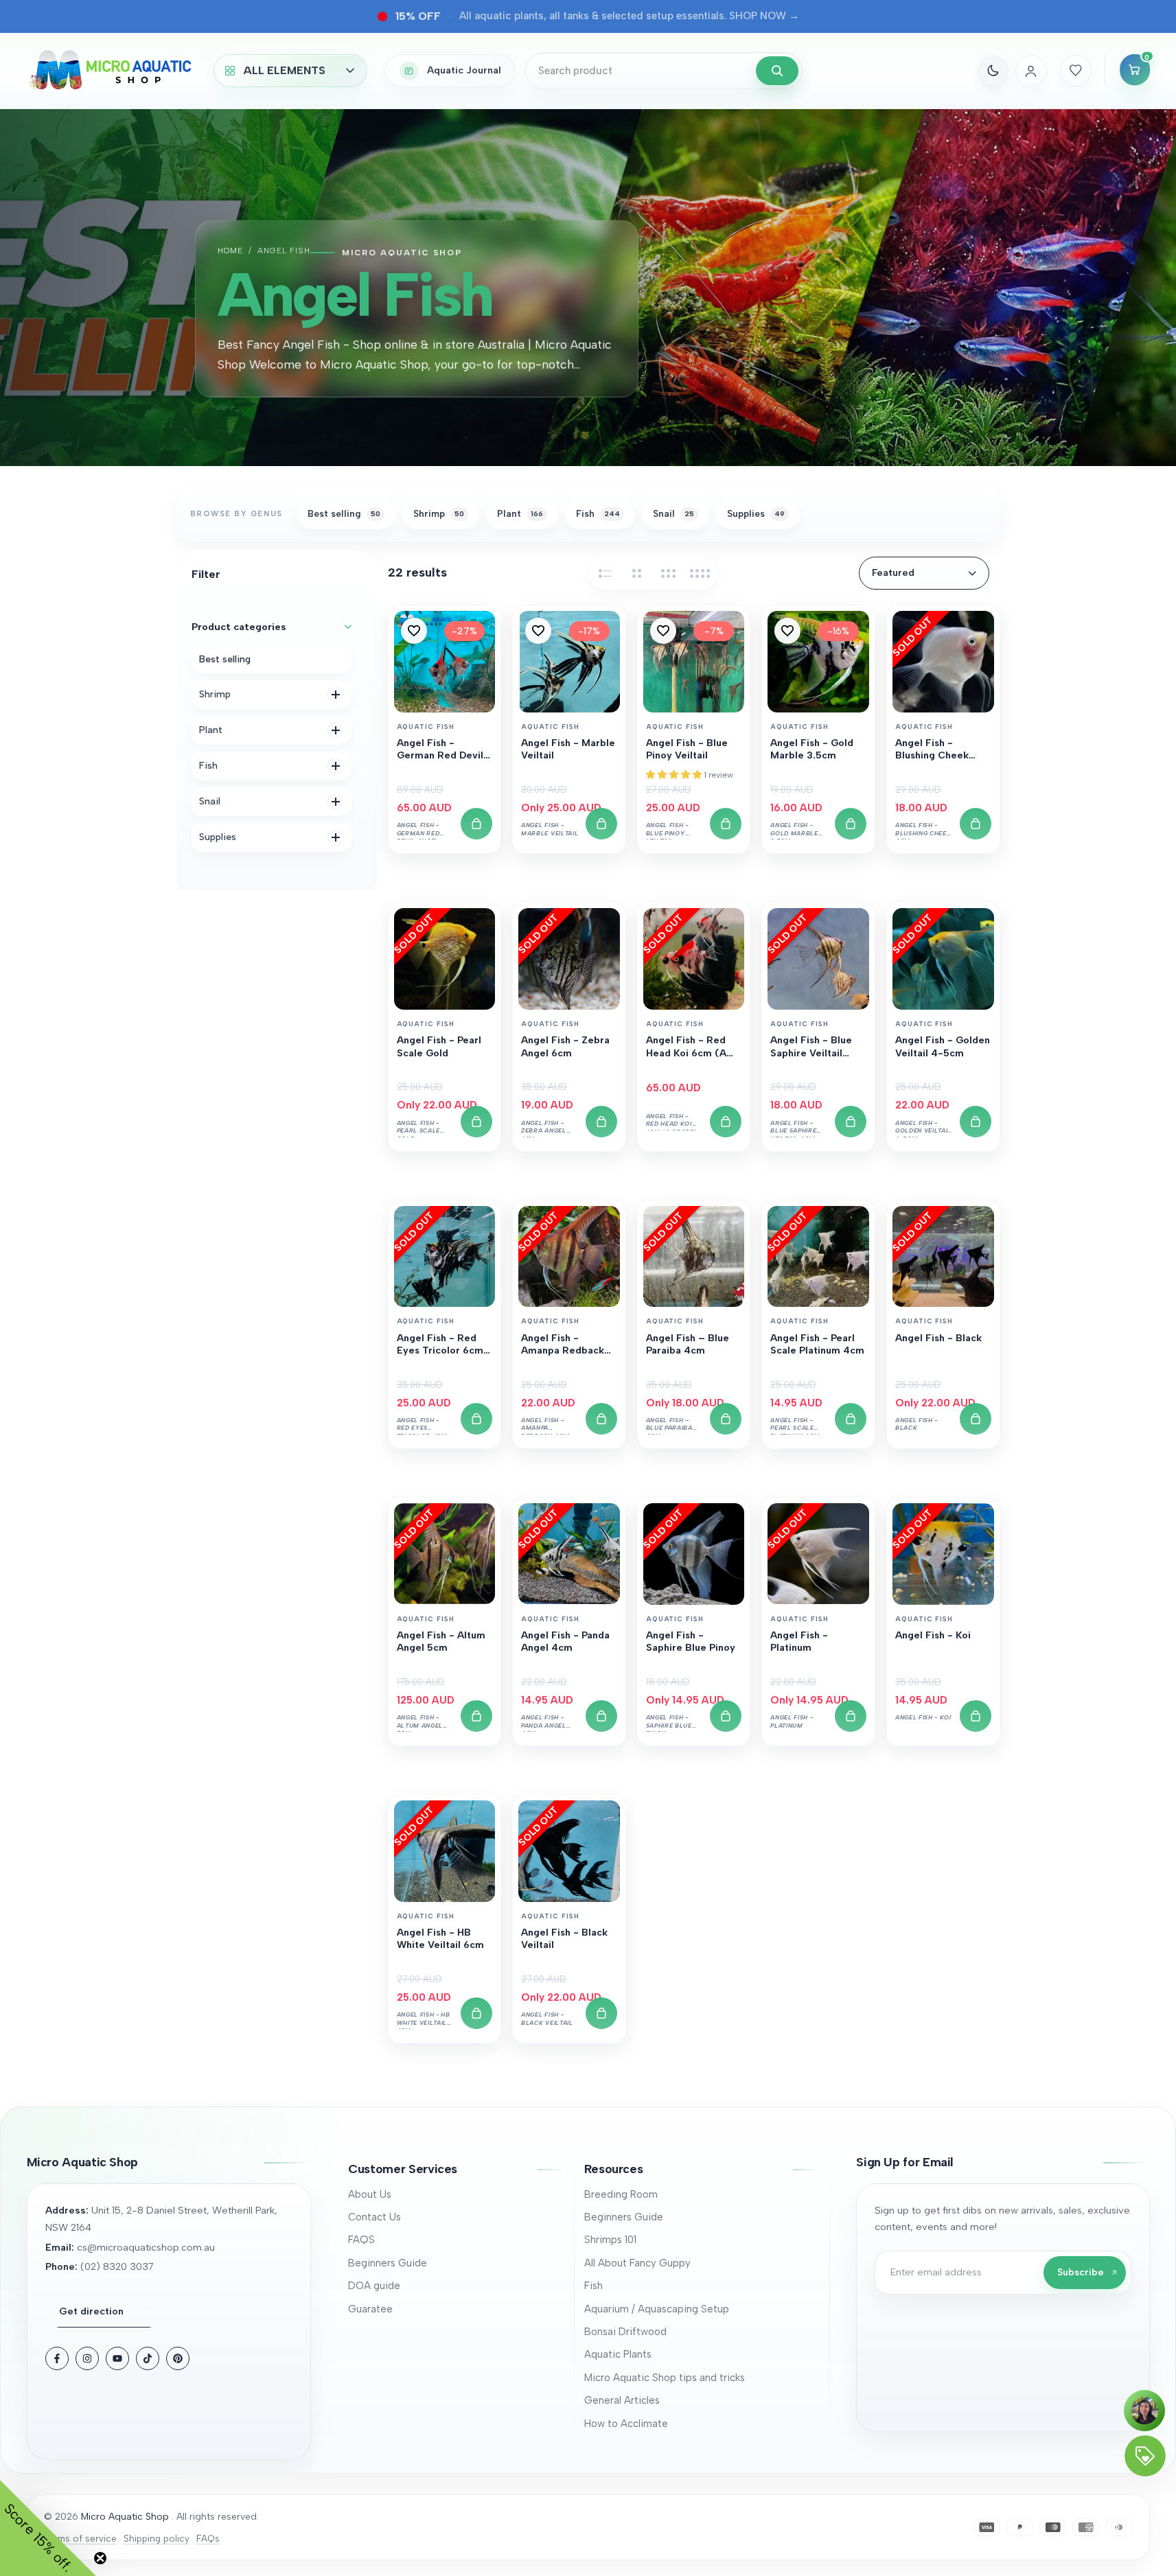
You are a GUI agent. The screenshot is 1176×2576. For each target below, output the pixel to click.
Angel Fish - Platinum (799, 1641)
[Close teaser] (100, 2558)
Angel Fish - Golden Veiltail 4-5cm (943, 1046)
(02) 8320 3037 (117, 2266)
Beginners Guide (388, 2263)
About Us (370, 2194)
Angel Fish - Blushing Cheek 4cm (932, 750)
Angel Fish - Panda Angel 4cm (565, 1641)
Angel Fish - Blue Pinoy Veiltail (687, 749)
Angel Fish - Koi (933, 1635)
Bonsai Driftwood (625, 2332)
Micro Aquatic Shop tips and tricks (665, 2378)
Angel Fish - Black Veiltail (564, 1939)
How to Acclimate (626, 2424)
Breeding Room (621, 2194)
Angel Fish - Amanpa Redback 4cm (563, 1345)
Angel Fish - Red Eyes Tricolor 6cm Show (440, 1345)
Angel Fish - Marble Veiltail (568, 749)
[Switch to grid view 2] (637, 573)
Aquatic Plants (618, 2354)
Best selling (225, 659)
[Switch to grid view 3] (669, 573)
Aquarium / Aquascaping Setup (657, 2309)
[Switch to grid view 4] (700, 573)
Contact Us (374, 2217)
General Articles (622, 2400)
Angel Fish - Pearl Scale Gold (439, 1046)
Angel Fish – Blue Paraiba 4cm (688, 1344)
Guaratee (370, 2309)
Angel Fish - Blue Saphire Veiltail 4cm (811, 1047)
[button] (414, 631)
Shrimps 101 (610, 2240)
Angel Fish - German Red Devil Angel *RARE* (440, 750)
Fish (593, 2286)
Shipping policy (157, 2538)
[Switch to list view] (606, 573)
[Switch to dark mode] (993, 71)
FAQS (361, 2240)
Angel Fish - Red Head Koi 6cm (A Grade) (686, 1047)
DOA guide (374, 2286)
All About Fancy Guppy (637, 2263)
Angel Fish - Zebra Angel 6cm (565, 1046)
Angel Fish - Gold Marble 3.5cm (812, 749)
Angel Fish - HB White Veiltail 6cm (440, 1939)
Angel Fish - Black (938, 1338)
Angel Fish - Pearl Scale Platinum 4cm (817, 1344)
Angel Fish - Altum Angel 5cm (441, 1641)
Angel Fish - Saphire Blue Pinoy (691, 1641)
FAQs (208, 2538)
